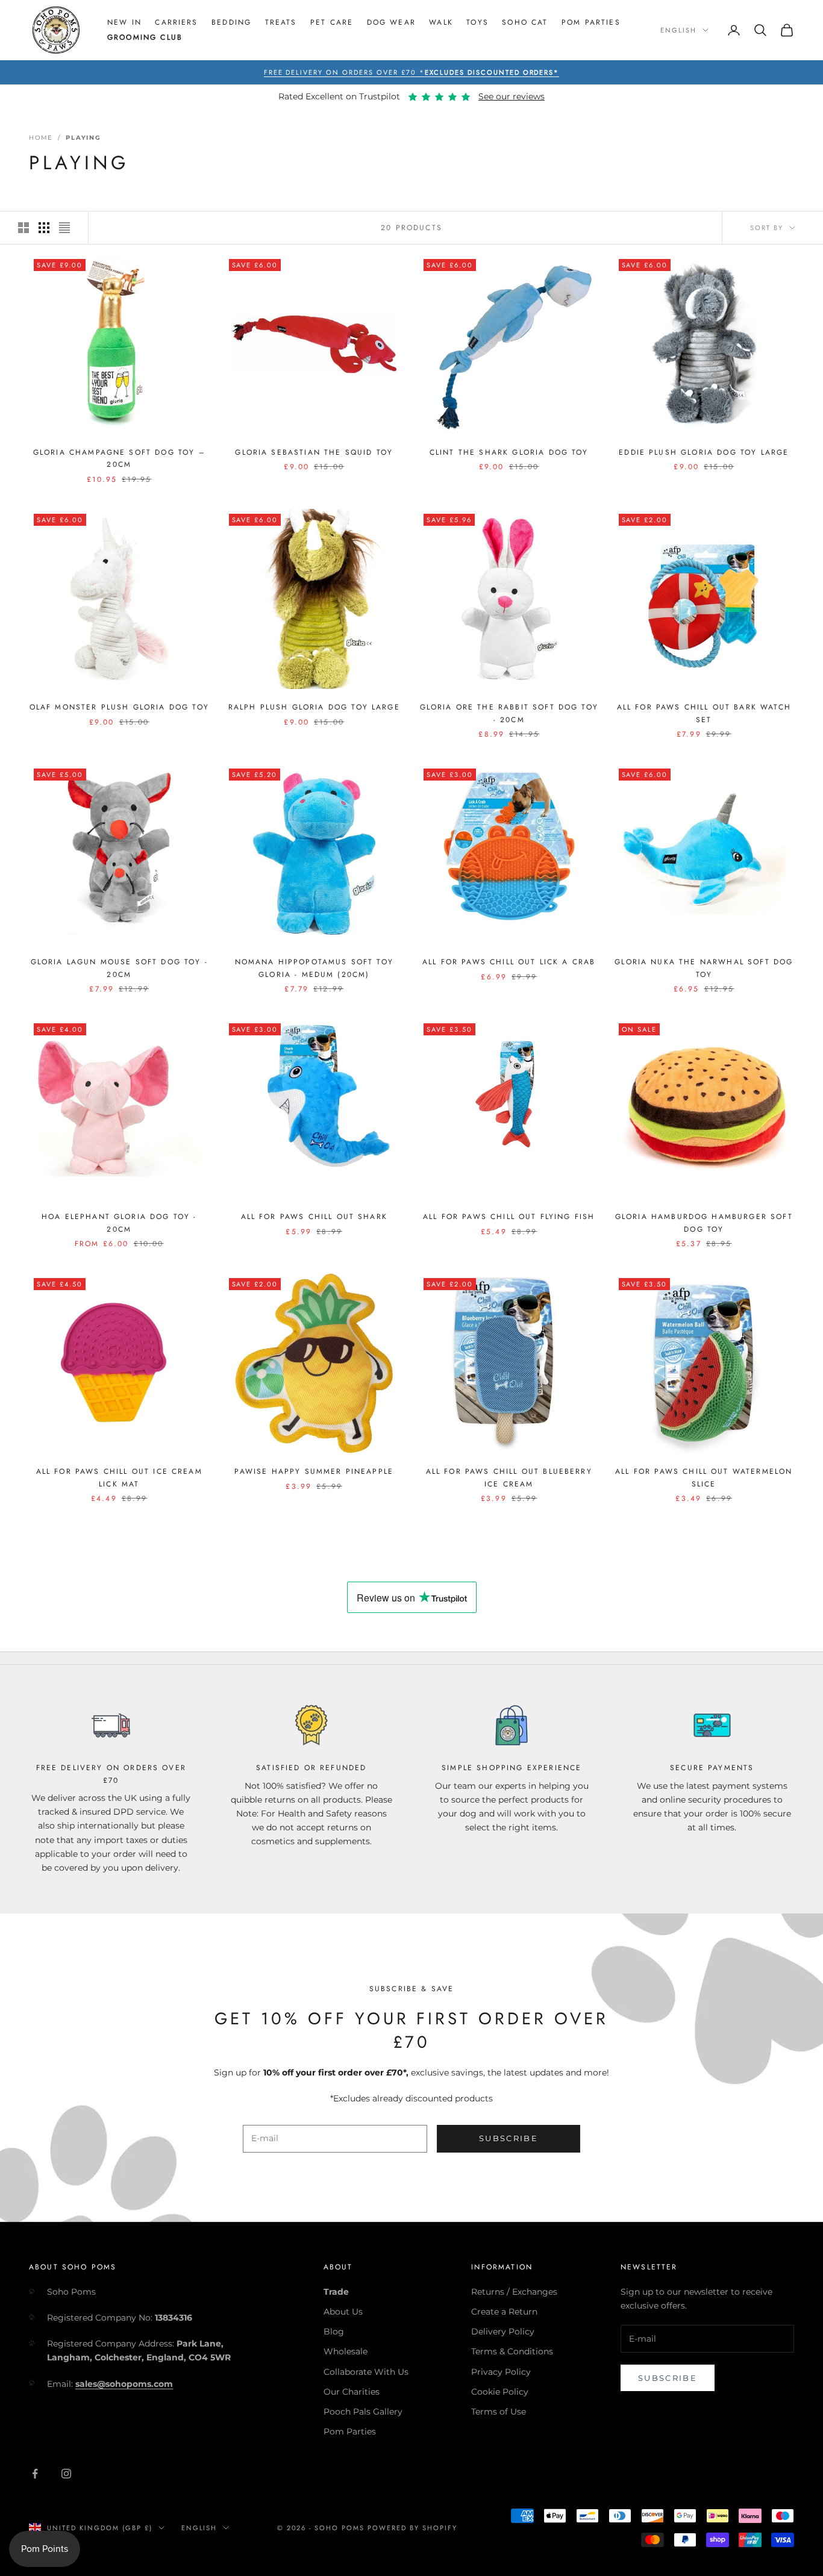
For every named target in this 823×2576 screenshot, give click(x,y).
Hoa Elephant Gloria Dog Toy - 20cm (119, 1223)
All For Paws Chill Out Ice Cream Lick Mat (119, 1477)
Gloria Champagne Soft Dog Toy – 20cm (119, 458)
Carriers (176, 22)
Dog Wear (391, 22)
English (678, 30)
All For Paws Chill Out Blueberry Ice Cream (509, 1477)
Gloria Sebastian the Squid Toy (314, 452)
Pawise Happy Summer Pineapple (314, 1471)
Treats (281, 22)
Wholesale (346, 2351)
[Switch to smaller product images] (44, 228)
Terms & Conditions (512, 2351)
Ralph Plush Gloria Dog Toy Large (314, 707)
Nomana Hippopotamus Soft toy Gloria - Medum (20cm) (314, 968)
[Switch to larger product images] (23, 228)
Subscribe (509, 2138)
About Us (343, 2312)
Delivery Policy (503, 2331)
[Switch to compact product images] (64, 228)
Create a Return (504, 2312)
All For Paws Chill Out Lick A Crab (509, 962)
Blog (334, 2331)
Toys (477, 22)
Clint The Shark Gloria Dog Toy (509, 452)
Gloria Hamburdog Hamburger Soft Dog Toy (704, 1223)
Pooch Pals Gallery (363, 2412)
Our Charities (352, 2392)
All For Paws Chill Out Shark (314, 1217)
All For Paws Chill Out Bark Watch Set (704, 713)
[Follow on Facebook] (35, 2474)
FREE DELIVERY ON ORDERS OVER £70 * (412, 72)
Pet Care (332, 22)
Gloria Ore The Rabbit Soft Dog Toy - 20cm (509, 713)
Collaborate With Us (366, 2372)
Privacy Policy (501, 2372)
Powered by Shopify (412, 2528)
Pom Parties (591, 22)
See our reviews (512, 96)
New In (124, 22)
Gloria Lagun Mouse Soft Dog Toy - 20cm (119, 968)
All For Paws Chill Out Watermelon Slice (704, 1477)
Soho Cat (525, 22)
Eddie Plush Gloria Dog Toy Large (704, 452)
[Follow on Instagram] (66, 2474)
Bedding (231, 22)
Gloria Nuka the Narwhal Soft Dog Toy (704, 968)
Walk (441, 22)
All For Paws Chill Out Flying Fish (509, 1217)
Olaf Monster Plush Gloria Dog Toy (119, 707)
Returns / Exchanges (514, 2292)
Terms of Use (499, 2412)
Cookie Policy (500, 2392)
